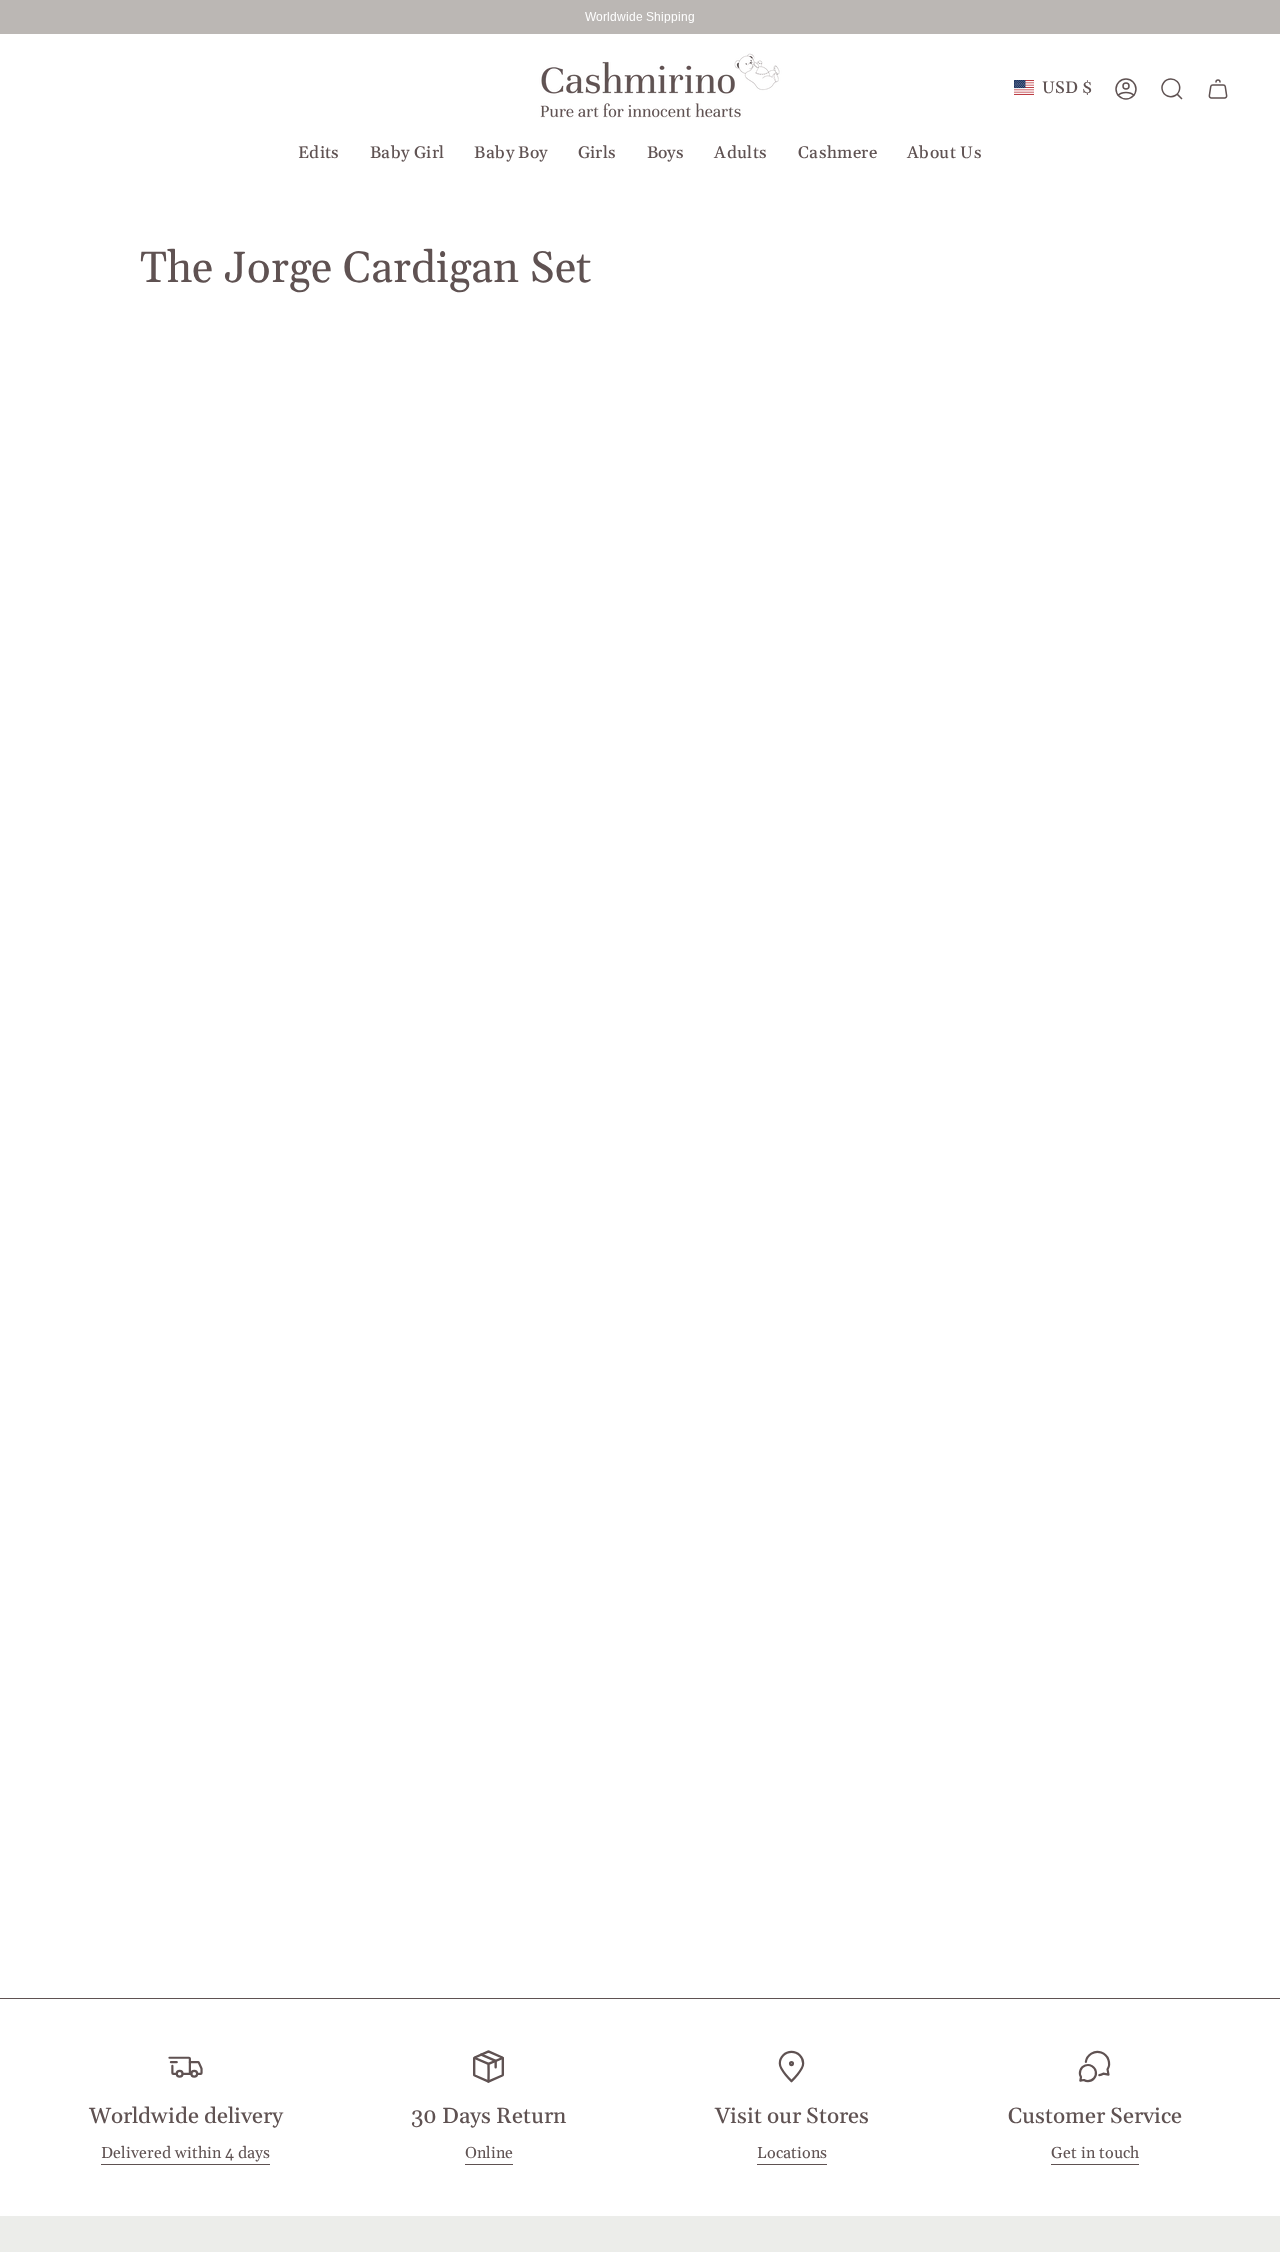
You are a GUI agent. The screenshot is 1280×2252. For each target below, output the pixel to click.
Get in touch (1095, 2154)
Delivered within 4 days (185, 2154)
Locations (792, 2154)
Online (489, 2154)
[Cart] (1218, 89)
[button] (319, 153)
